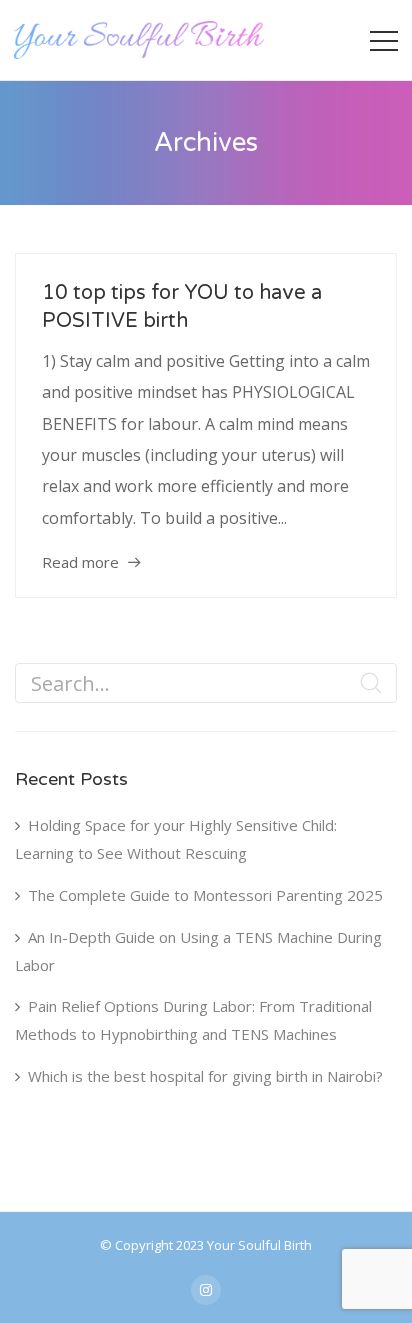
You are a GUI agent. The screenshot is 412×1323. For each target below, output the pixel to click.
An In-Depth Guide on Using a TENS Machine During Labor (198, 951)
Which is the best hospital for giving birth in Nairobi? (205, 1076)
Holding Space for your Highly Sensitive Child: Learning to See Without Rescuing (176, 839)
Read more (80, 562)
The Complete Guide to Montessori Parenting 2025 (205, 895)
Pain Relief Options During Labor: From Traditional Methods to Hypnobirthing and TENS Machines (193, 1020)
